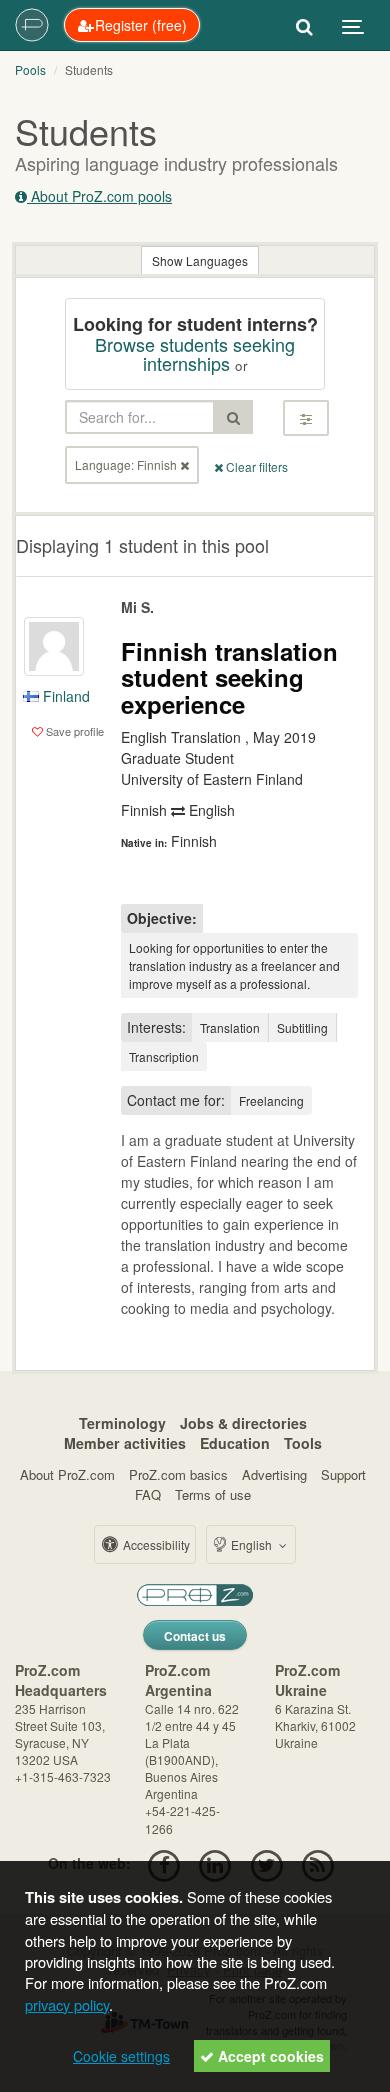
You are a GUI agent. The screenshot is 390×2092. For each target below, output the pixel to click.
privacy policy (67, 2004)
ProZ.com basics (178, 1474)
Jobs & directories (243, 1423)
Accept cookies (269, 2056)
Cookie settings (121, 2056)
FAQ (148, 1494)
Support (343, 1474)
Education (235, 1443)
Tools (303, 1443)
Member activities (125, 1443)
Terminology (122, 1423)
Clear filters (255, 466)
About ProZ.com (67, 1474)
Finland (64, 696)
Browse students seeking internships (195, 354)
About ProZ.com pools (99, 196)
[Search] (304, 25)
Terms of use (213, 1494)
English (251, 1544)
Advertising (274, 1474)
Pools (30, 69)
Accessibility (155, 1544)
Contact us (195, 1636)
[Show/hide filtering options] (306, 418)
